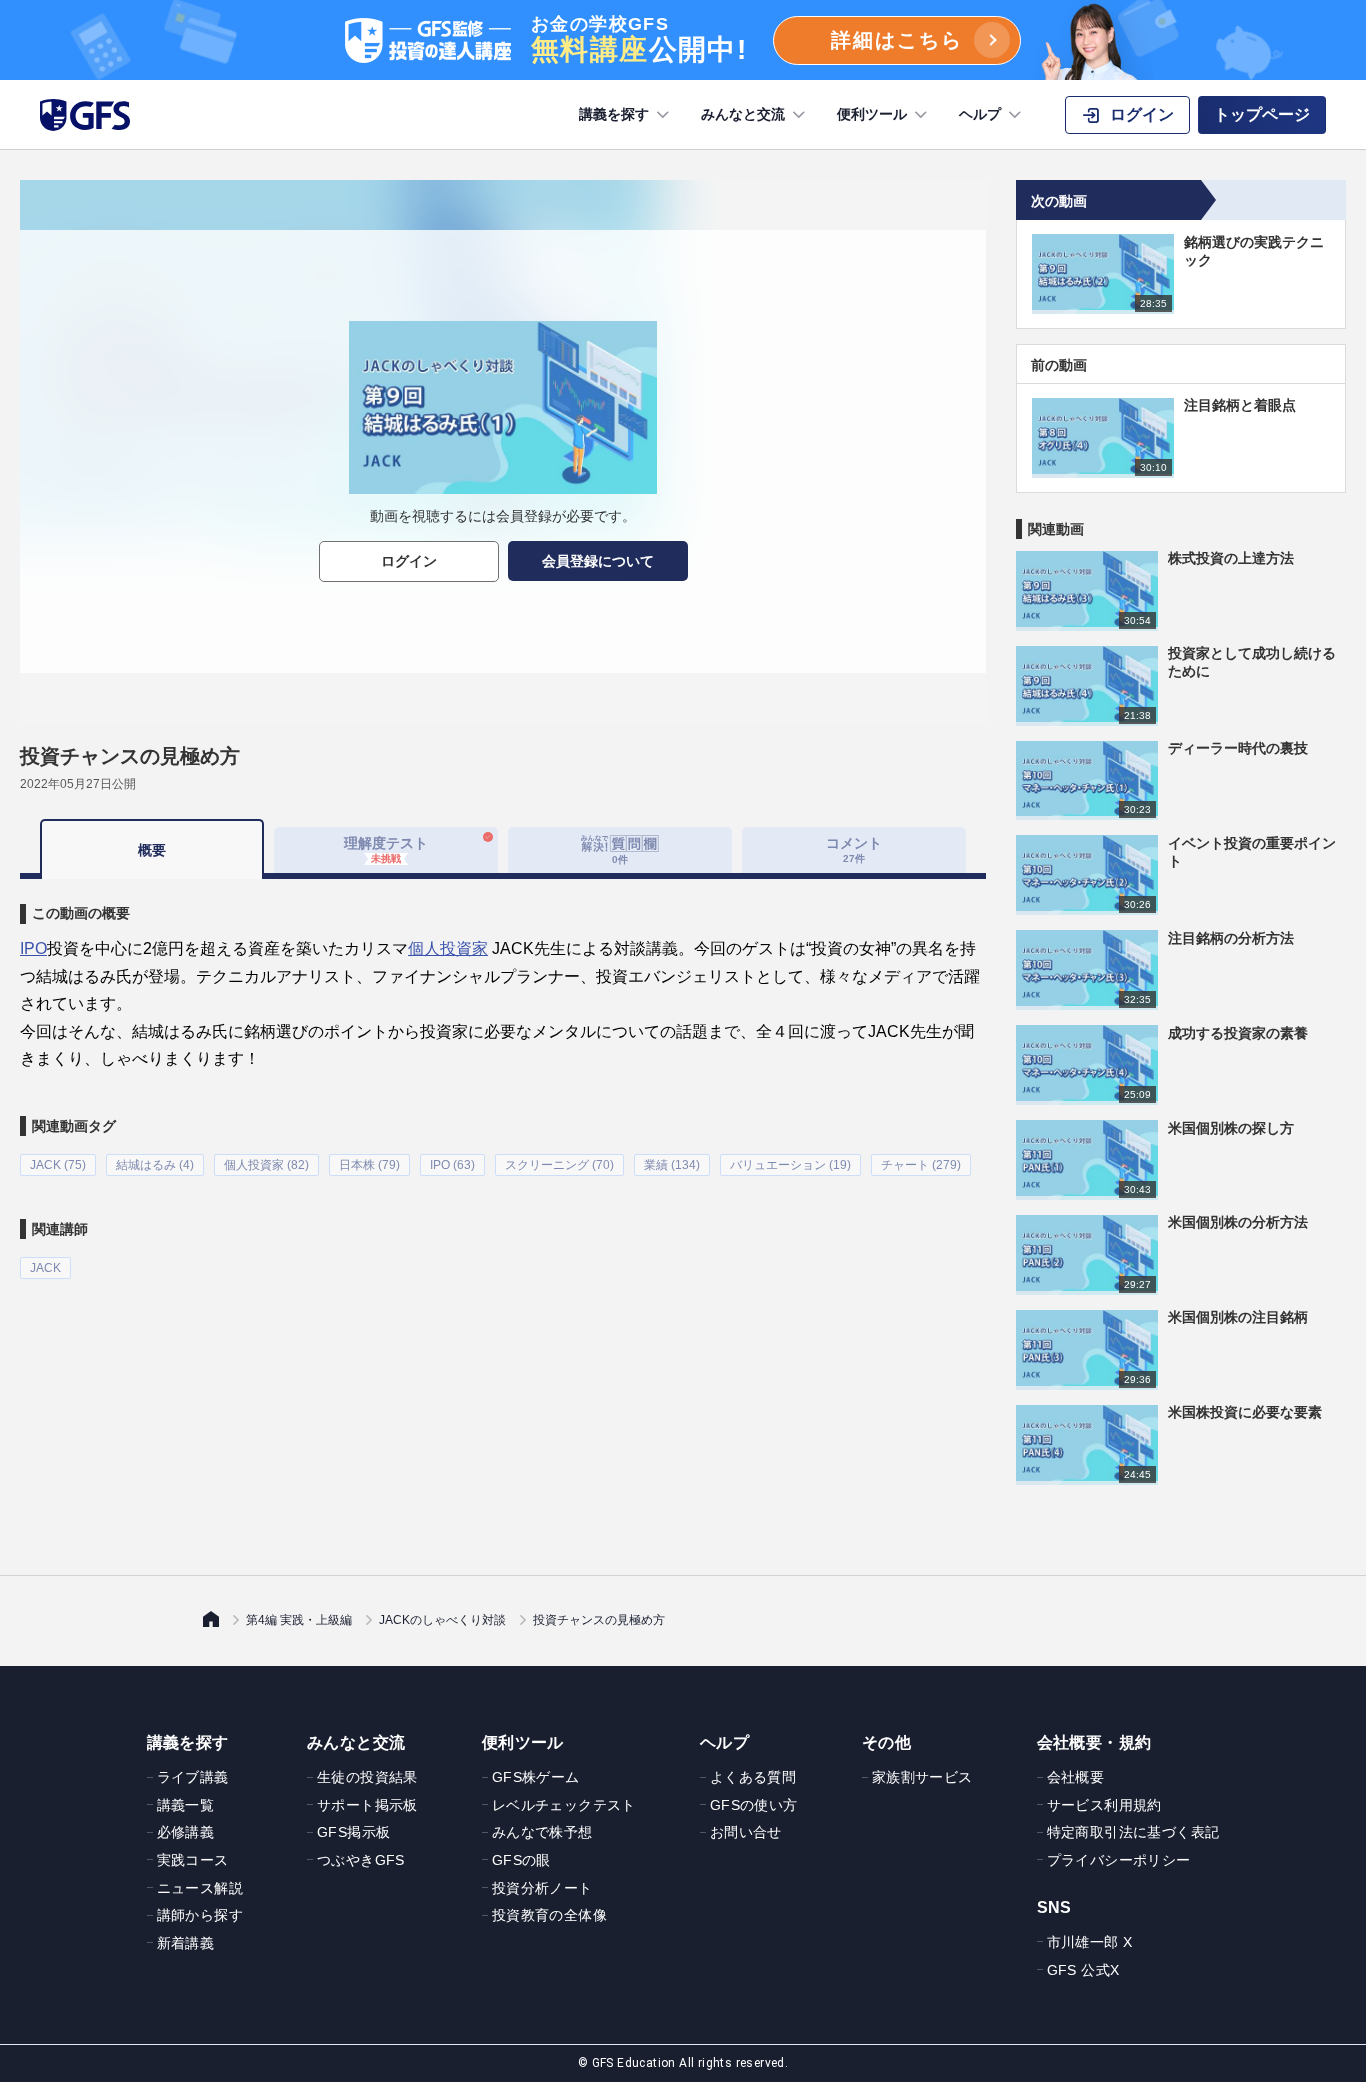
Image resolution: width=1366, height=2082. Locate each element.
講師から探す (200, 1915)
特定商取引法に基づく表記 (1133, 1832)
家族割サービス (922, 1777)
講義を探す (614, 114)
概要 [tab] (152, 850)
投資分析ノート (542, 1888)
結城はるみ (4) (155, 1165)
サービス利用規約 (1104, 1805)
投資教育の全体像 (549, 1915)
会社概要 (1076, 1777)
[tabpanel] (503, 1078)
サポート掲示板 (367, 1805)
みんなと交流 (743, 114)
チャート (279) (921, 1165)
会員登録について (598, 561)
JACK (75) (58, 1165)
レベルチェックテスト (564, 1805)
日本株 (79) (369, 1165)
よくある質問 (753, 1777)
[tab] (620, 850)
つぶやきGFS (361, 1860)
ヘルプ (980, 114)
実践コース (193, 1860)
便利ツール (872, 114)
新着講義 (186, 1943)
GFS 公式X (1083, 1970)
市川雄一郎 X (1090, 1942)
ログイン (409, 561)
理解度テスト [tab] (386, 849)
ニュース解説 (200, 1888)
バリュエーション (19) (790, 1165)
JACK (45, 1268)
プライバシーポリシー (1119, 1860)
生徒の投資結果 (367, 1777)
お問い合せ (746, 1832)
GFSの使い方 (754, 1805)
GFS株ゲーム (536, 1777)
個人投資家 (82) (266, 1165)
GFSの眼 (521, 1860)
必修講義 (186, 1832)
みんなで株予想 (542, 1832)
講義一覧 (186, 1805)
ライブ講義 (193, 1777)
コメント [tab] (854, 849)
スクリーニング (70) (559, 1165)
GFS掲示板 (353, 1832)
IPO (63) (452, 1165)
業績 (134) (672, 1165)
